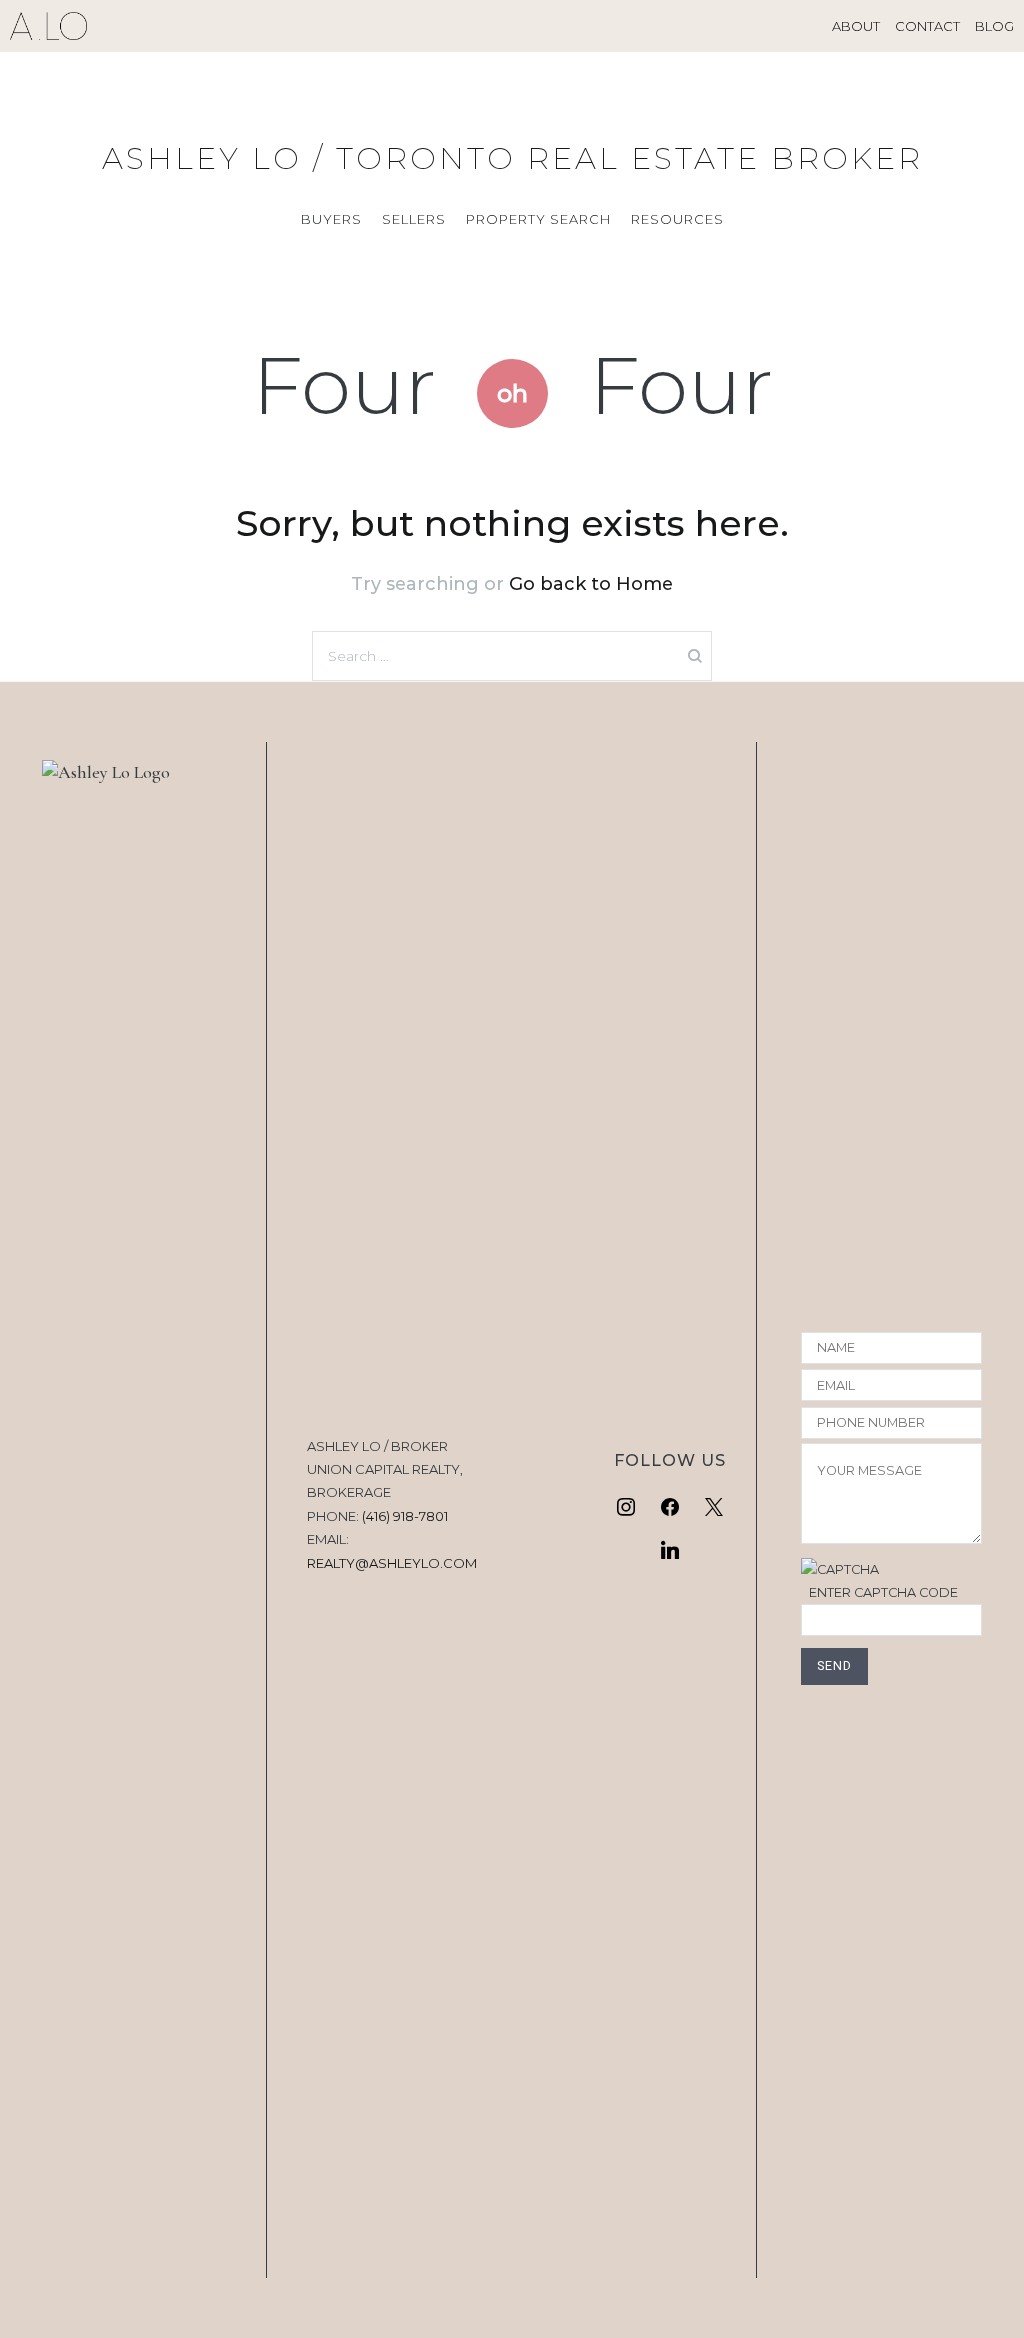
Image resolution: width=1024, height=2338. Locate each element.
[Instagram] (627, 1508)
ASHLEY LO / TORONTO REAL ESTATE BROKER (512, 158)
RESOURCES (677, 219)
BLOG (994, 26)
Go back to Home (591, 584)
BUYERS (331, 219)
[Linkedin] (670, 1551)
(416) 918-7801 (405, 1516)
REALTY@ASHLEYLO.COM (392, 1563)
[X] (714, 1508)
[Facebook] (670, 1508)
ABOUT (856, 26)
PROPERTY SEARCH (538, 219)
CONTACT (927, 26)
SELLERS (414, 219)
